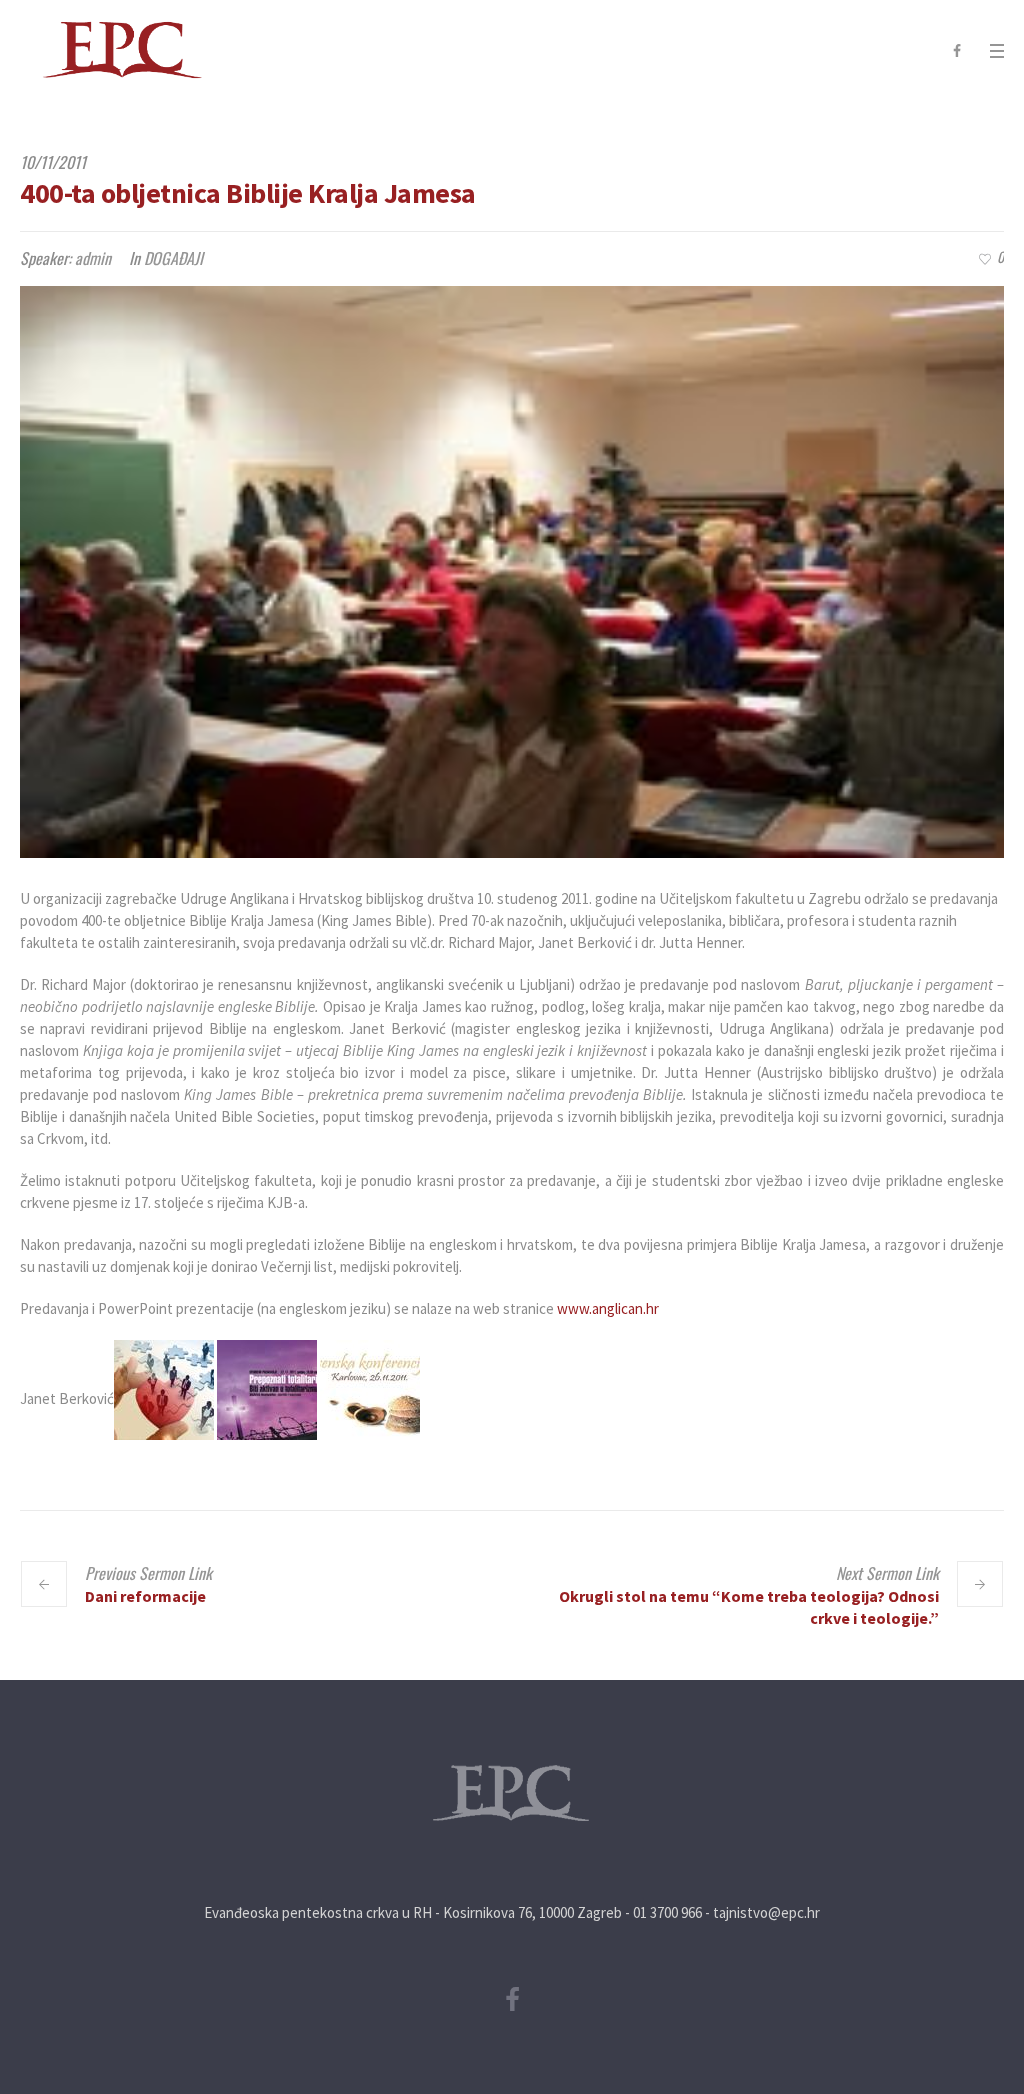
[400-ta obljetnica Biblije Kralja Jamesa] (512, 572)
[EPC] (512, 1793)
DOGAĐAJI (173, 258)
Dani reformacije (145, 1596)
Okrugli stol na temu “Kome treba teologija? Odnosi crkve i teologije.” (749, 1607)
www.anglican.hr (608, 1308)
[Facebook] (957, 51)
